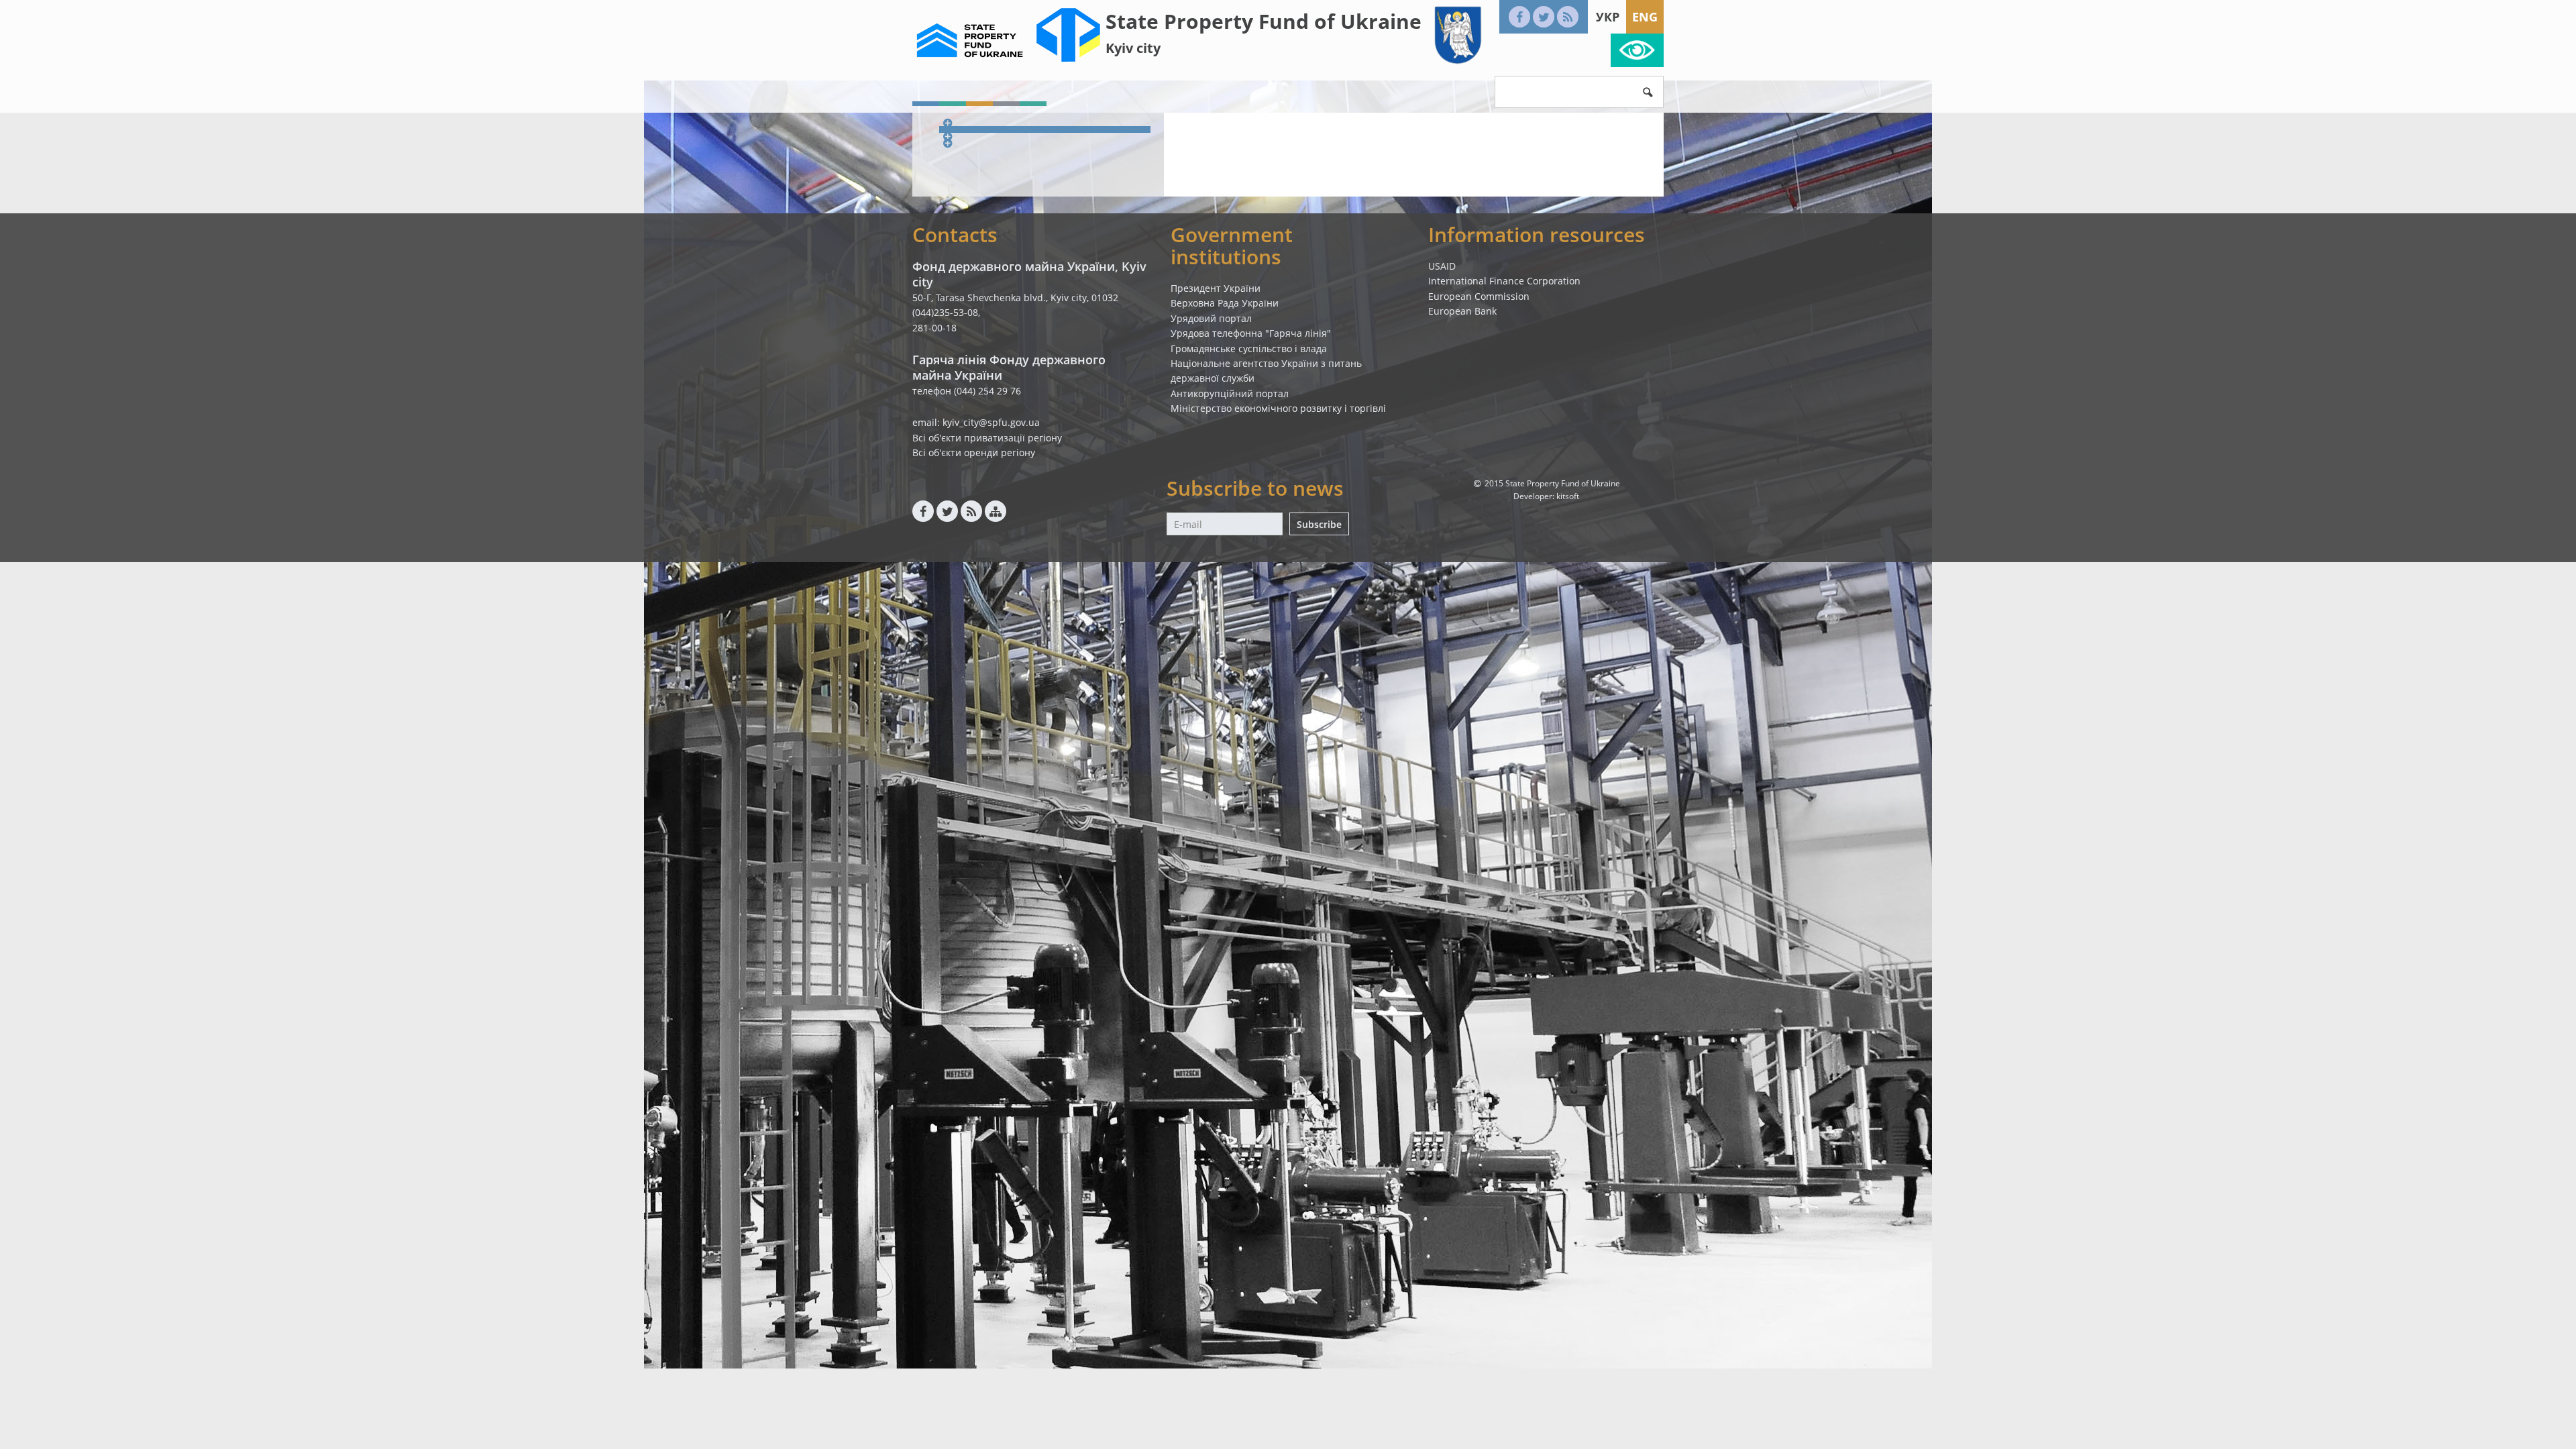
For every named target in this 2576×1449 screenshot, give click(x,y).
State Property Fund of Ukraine (1264, 21)
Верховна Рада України (1225, 303)
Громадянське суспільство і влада (1249, 348)
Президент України (1216, 288)
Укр (1608, 17)
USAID (1442, 266)
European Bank (1462, 311)
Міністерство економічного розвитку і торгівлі (1278, 408)
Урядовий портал (1211, 318)
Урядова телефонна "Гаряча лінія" (1251, 333)
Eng (1645, 17)
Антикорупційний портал (1230, 393)
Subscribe (1319, 524)
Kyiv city (1133, 48)
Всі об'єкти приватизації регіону (987, 438)
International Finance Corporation (1504, 281)
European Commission (1479, 296)
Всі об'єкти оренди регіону (974, 452)
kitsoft (1568, 496)
